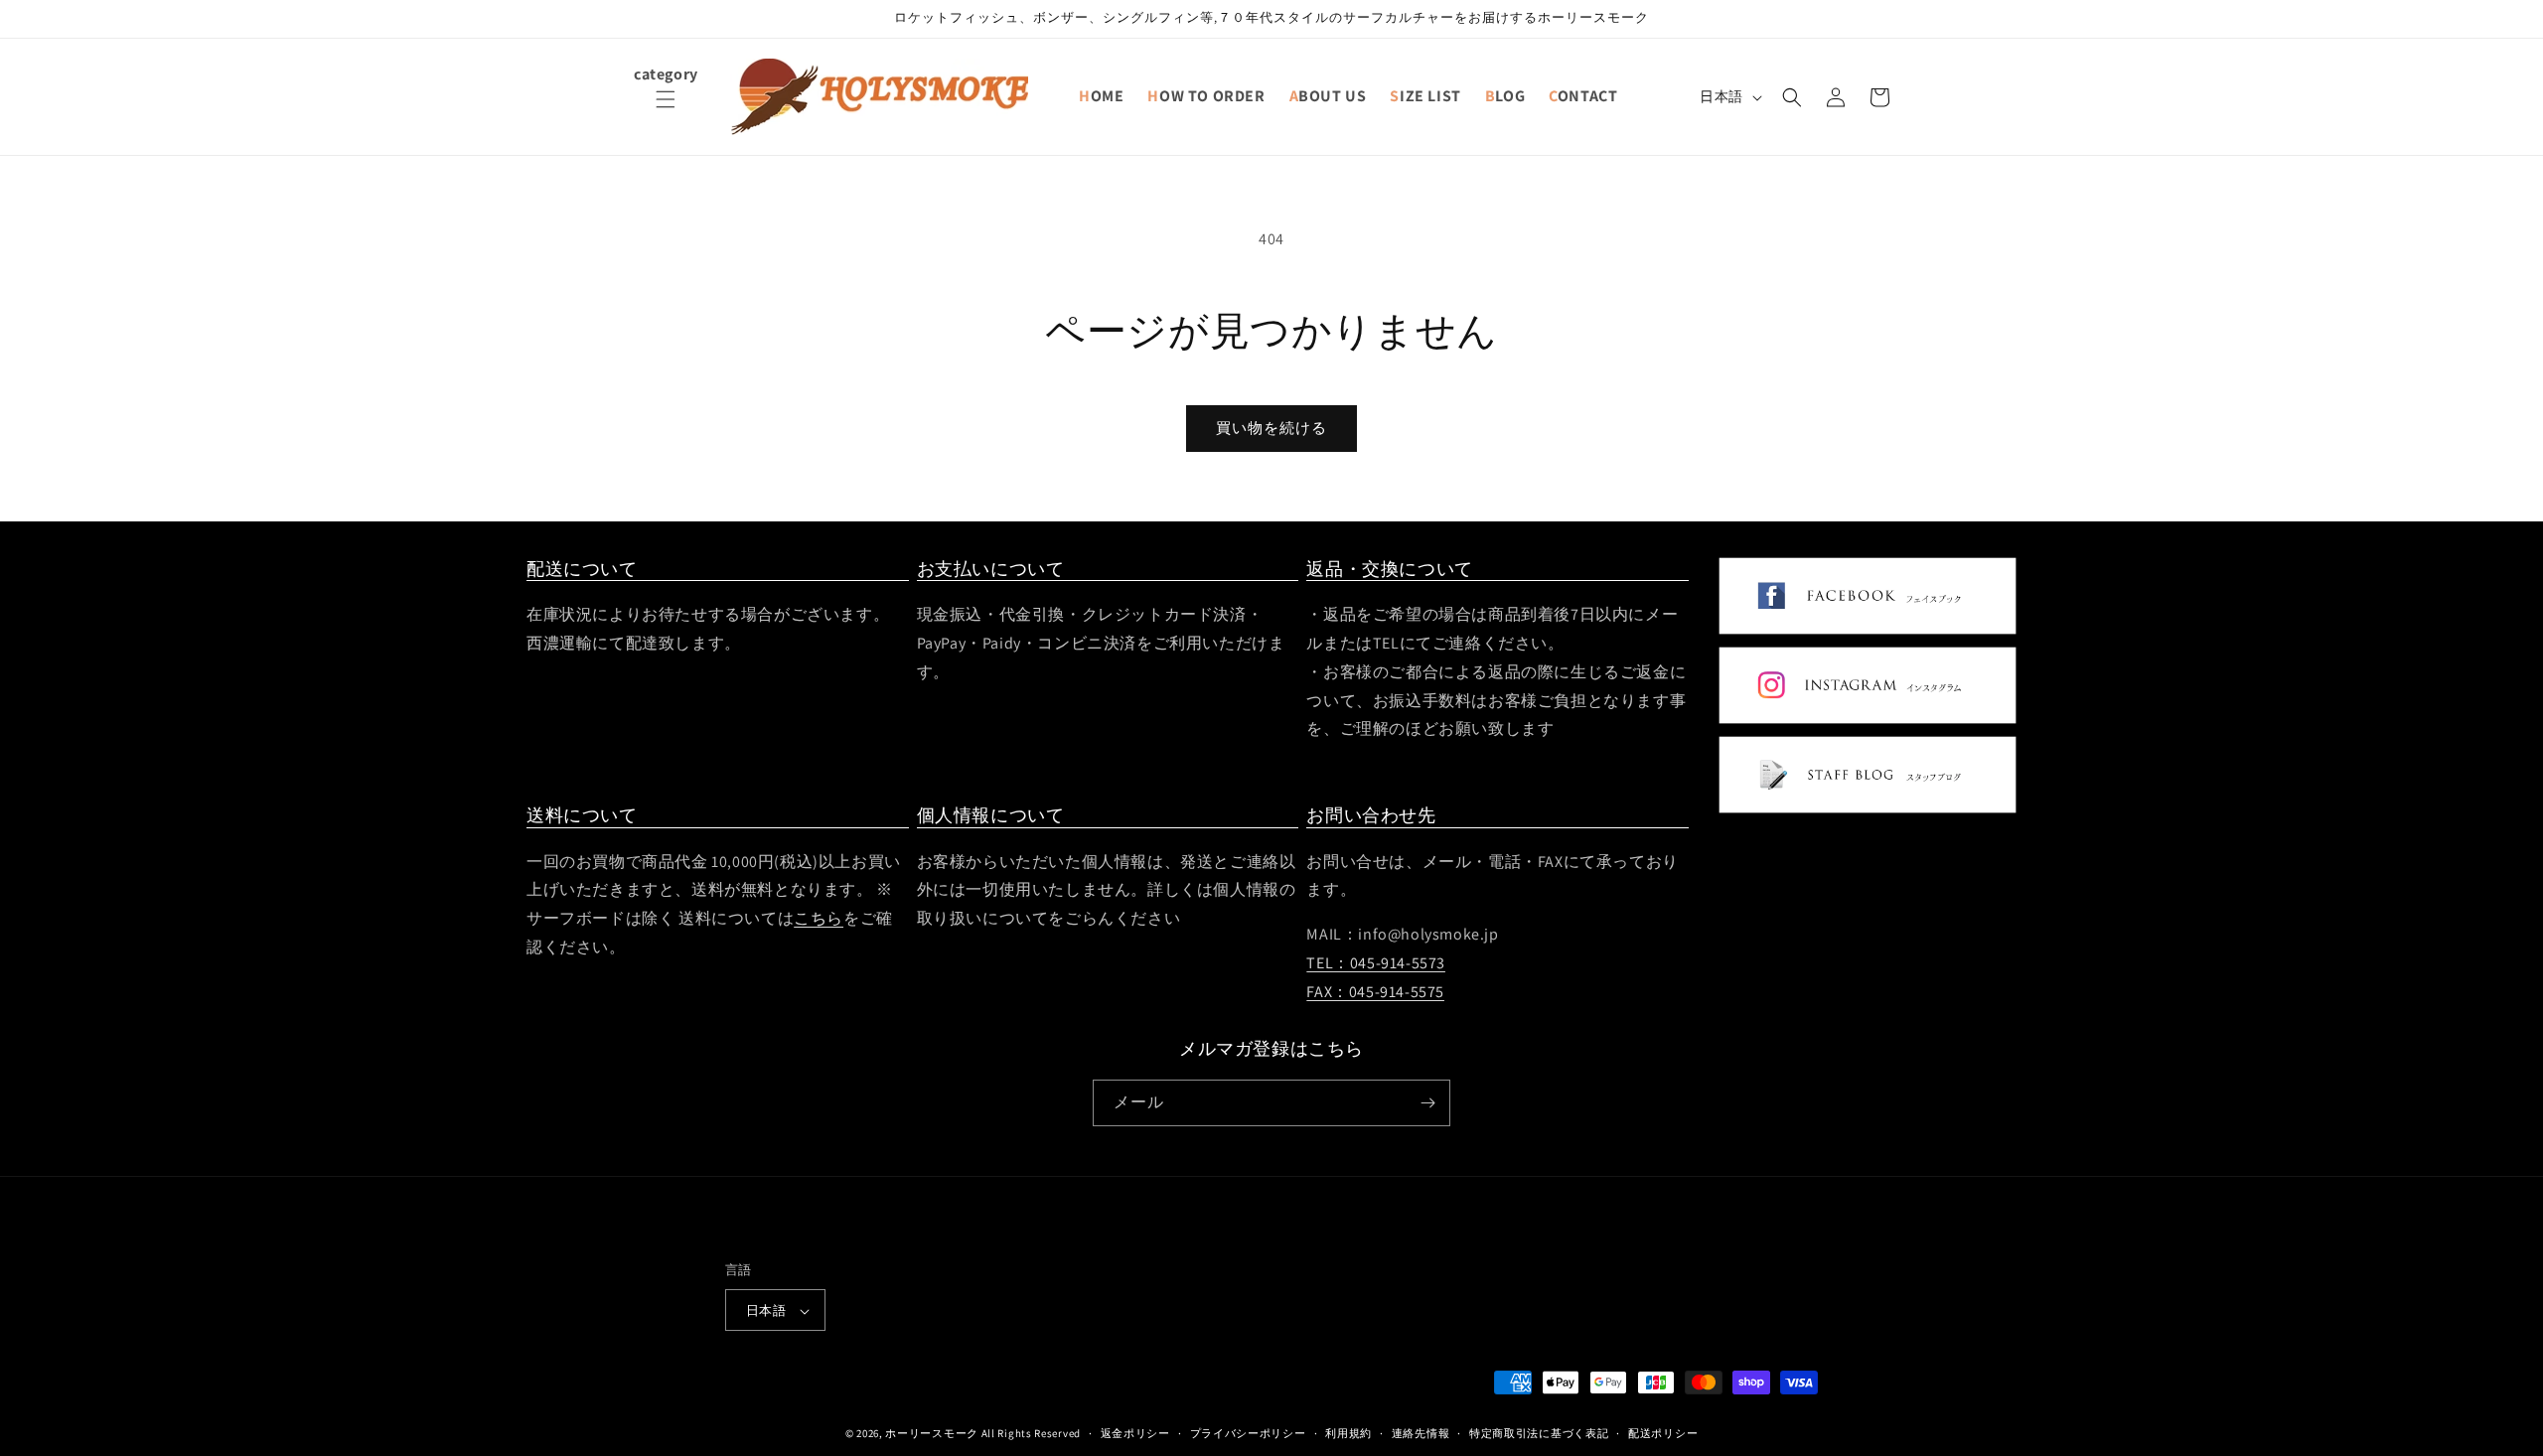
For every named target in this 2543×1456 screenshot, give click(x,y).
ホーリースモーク (932, 1434)
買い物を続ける (1271, 428)
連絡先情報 (1421, 1433)
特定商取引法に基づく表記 (1539, 1433)
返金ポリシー (1135, 1433)
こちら (819, 918)
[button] (666, 111)
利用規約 (1348, 1433)
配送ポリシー (1663, 1433)
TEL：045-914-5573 (1376, 963)
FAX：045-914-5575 (1375, 992)
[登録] (1427, 1103)
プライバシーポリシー (1248, 1433)
